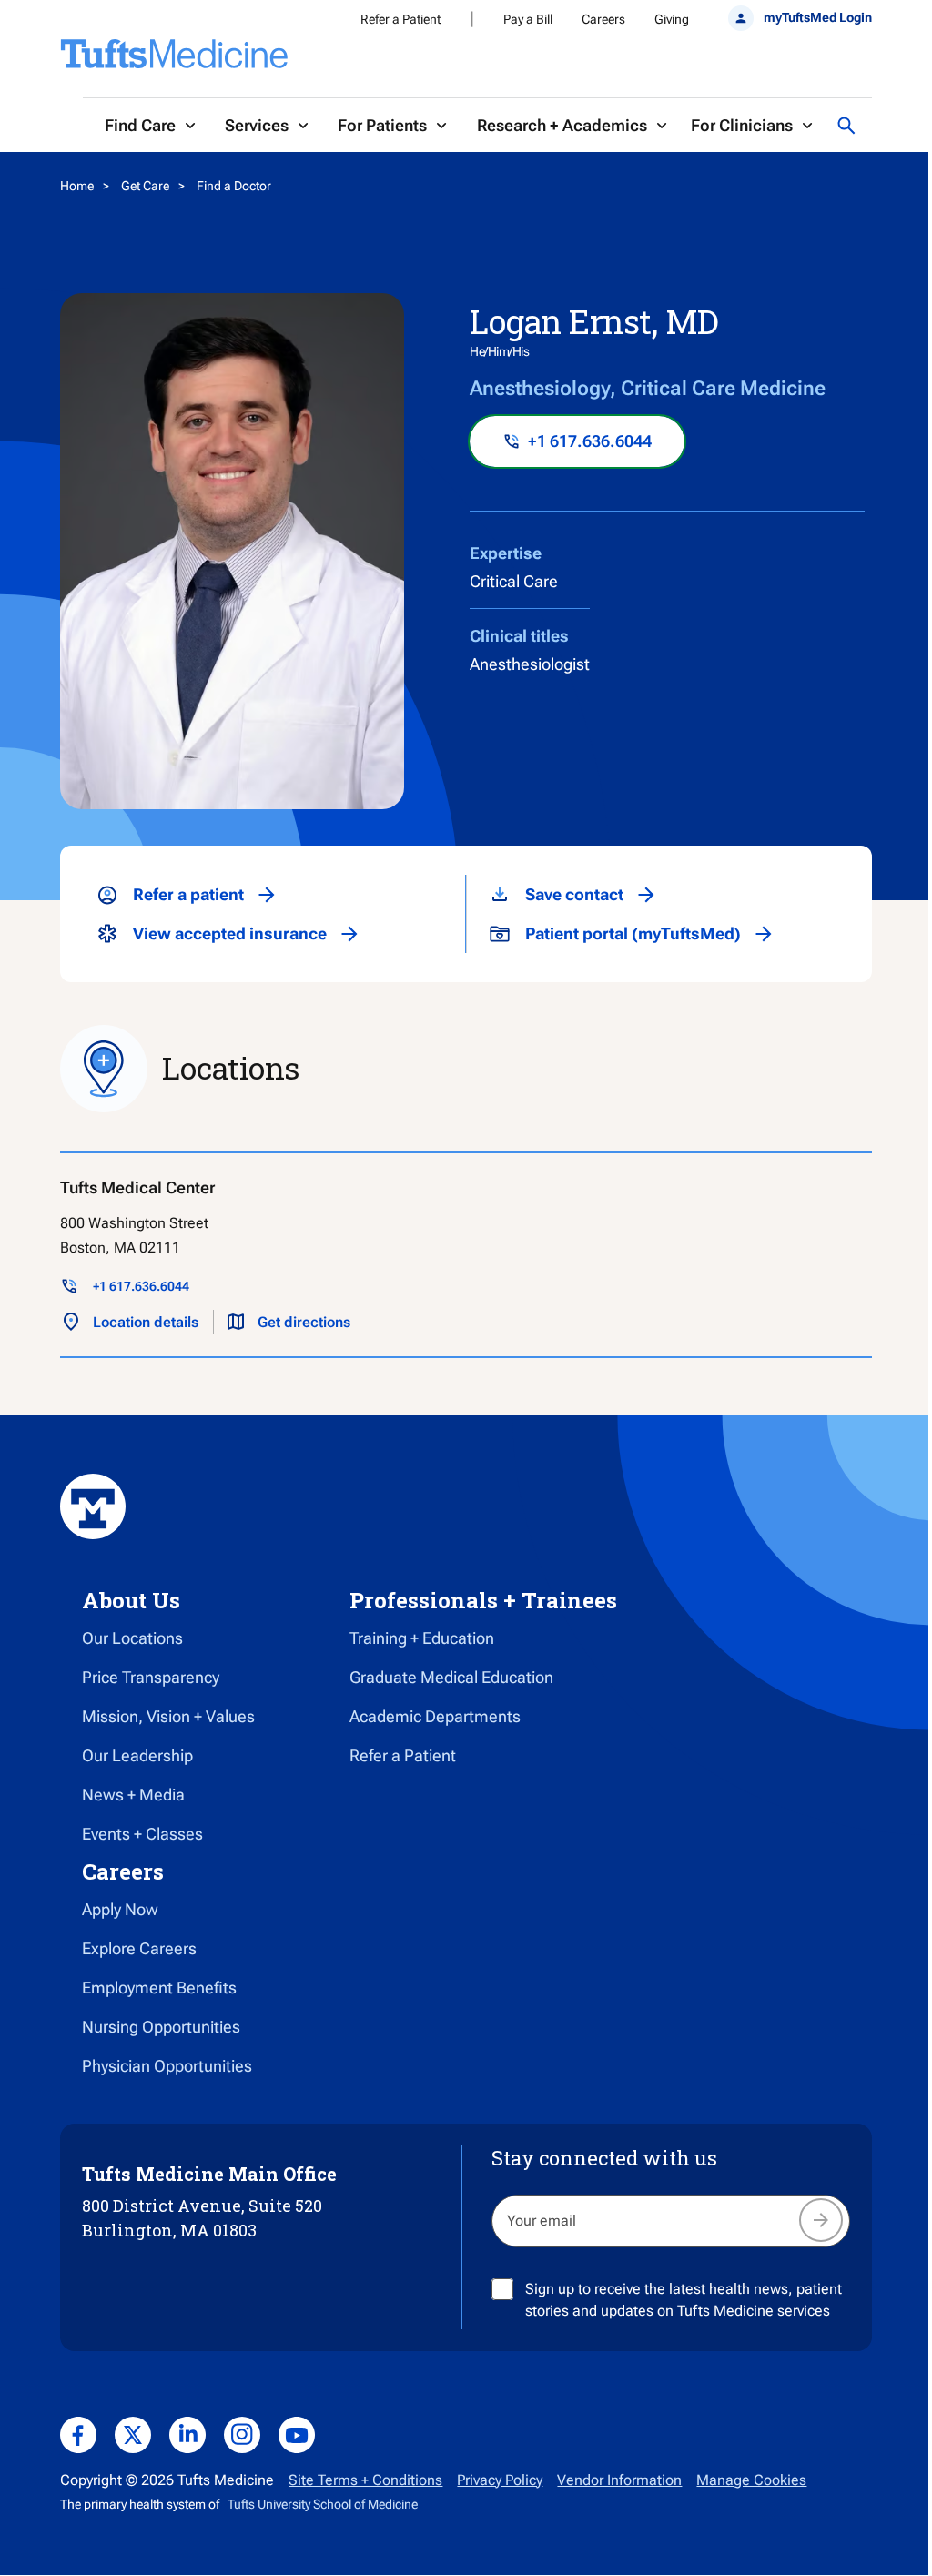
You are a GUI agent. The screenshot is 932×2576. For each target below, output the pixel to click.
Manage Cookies (751, 2480)
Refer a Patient (400, 19)
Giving (672, 19)
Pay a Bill (528, 19)
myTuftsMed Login (817, 17)
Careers (603, 19)
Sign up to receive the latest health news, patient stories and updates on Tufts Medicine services (684, 2300)
